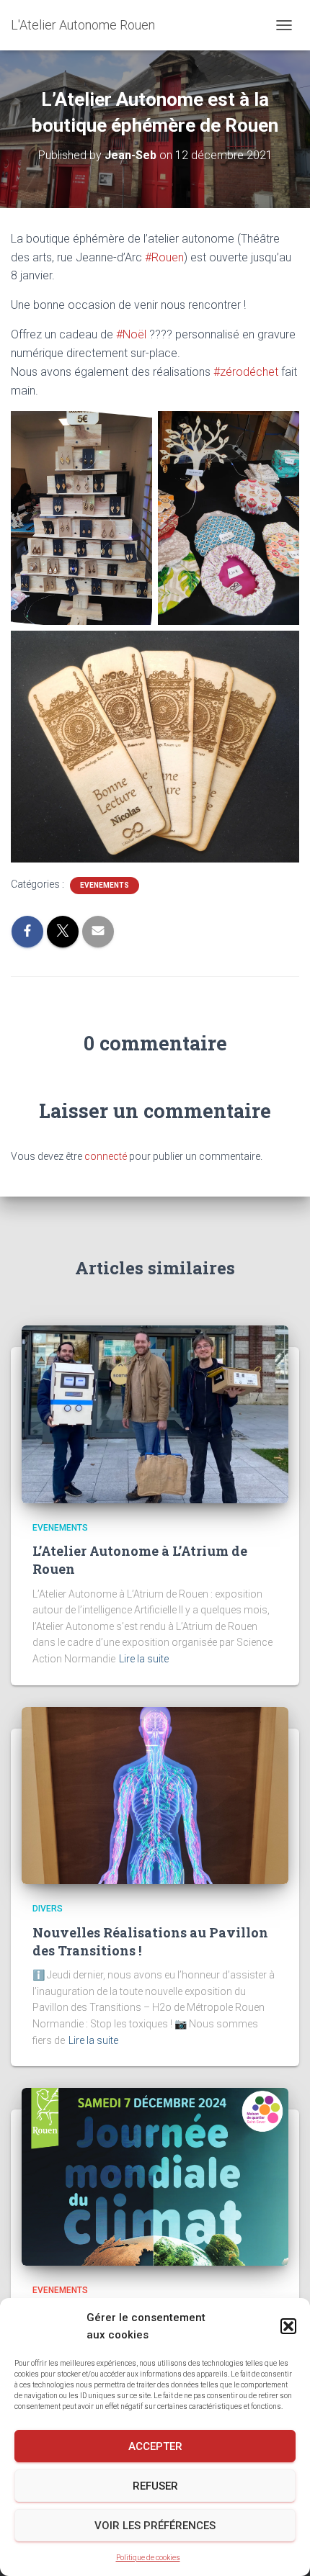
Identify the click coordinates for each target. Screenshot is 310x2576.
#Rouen (164, 257)
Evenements (105, 885)
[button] (288, 2326)
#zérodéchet (246, 372)
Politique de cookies (148, 2558)
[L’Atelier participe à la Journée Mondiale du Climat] (155, 2176)
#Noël (131, 334)
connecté (106, 1156)
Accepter (155, 2446)
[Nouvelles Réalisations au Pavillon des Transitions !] (155, 1795)
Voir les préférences (155, 2526)
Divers (48, 1909)
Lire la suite (144, 1659)
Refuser (155, 2486)
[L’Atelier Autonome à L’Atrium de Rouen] (155, 1413)
